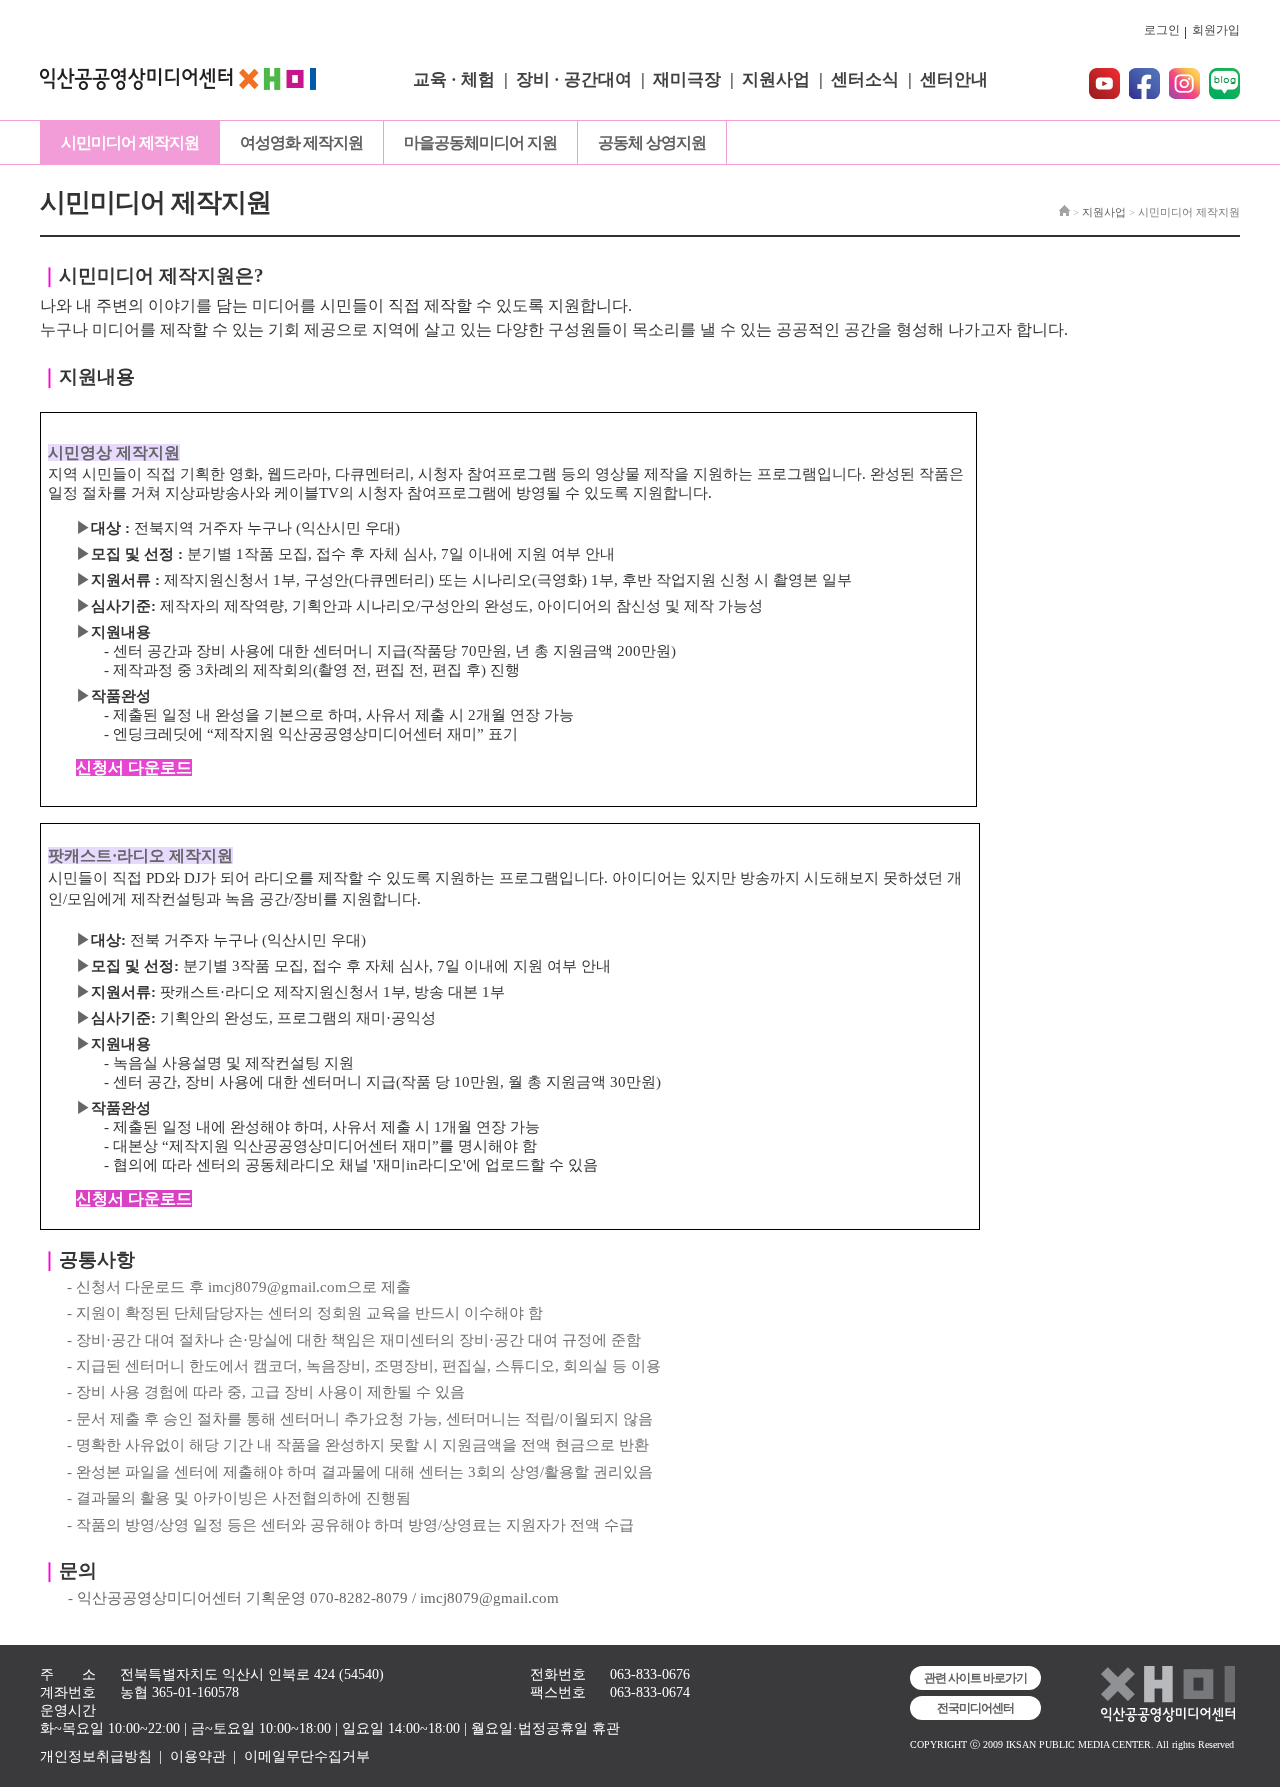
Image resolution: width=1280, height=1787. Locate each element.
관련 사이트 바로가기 (975, 1678)
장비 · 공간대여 (574, 79)
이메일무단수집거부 (307, 1756)
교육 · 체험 (454, 79)
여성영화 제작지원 (301, 142)
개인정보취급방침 (96, 1756)
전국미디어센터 (975, 1708)
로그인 (1162, 30)
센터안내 (954, 79)
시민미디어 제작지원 (130, 142)
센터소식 (865, 79)
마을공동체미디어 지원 (480, 142)
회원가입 (1216, 30)
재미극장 (687, 79)
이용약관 (198, 1756)
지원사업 (776, 79)
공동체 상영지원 (652, 142)
